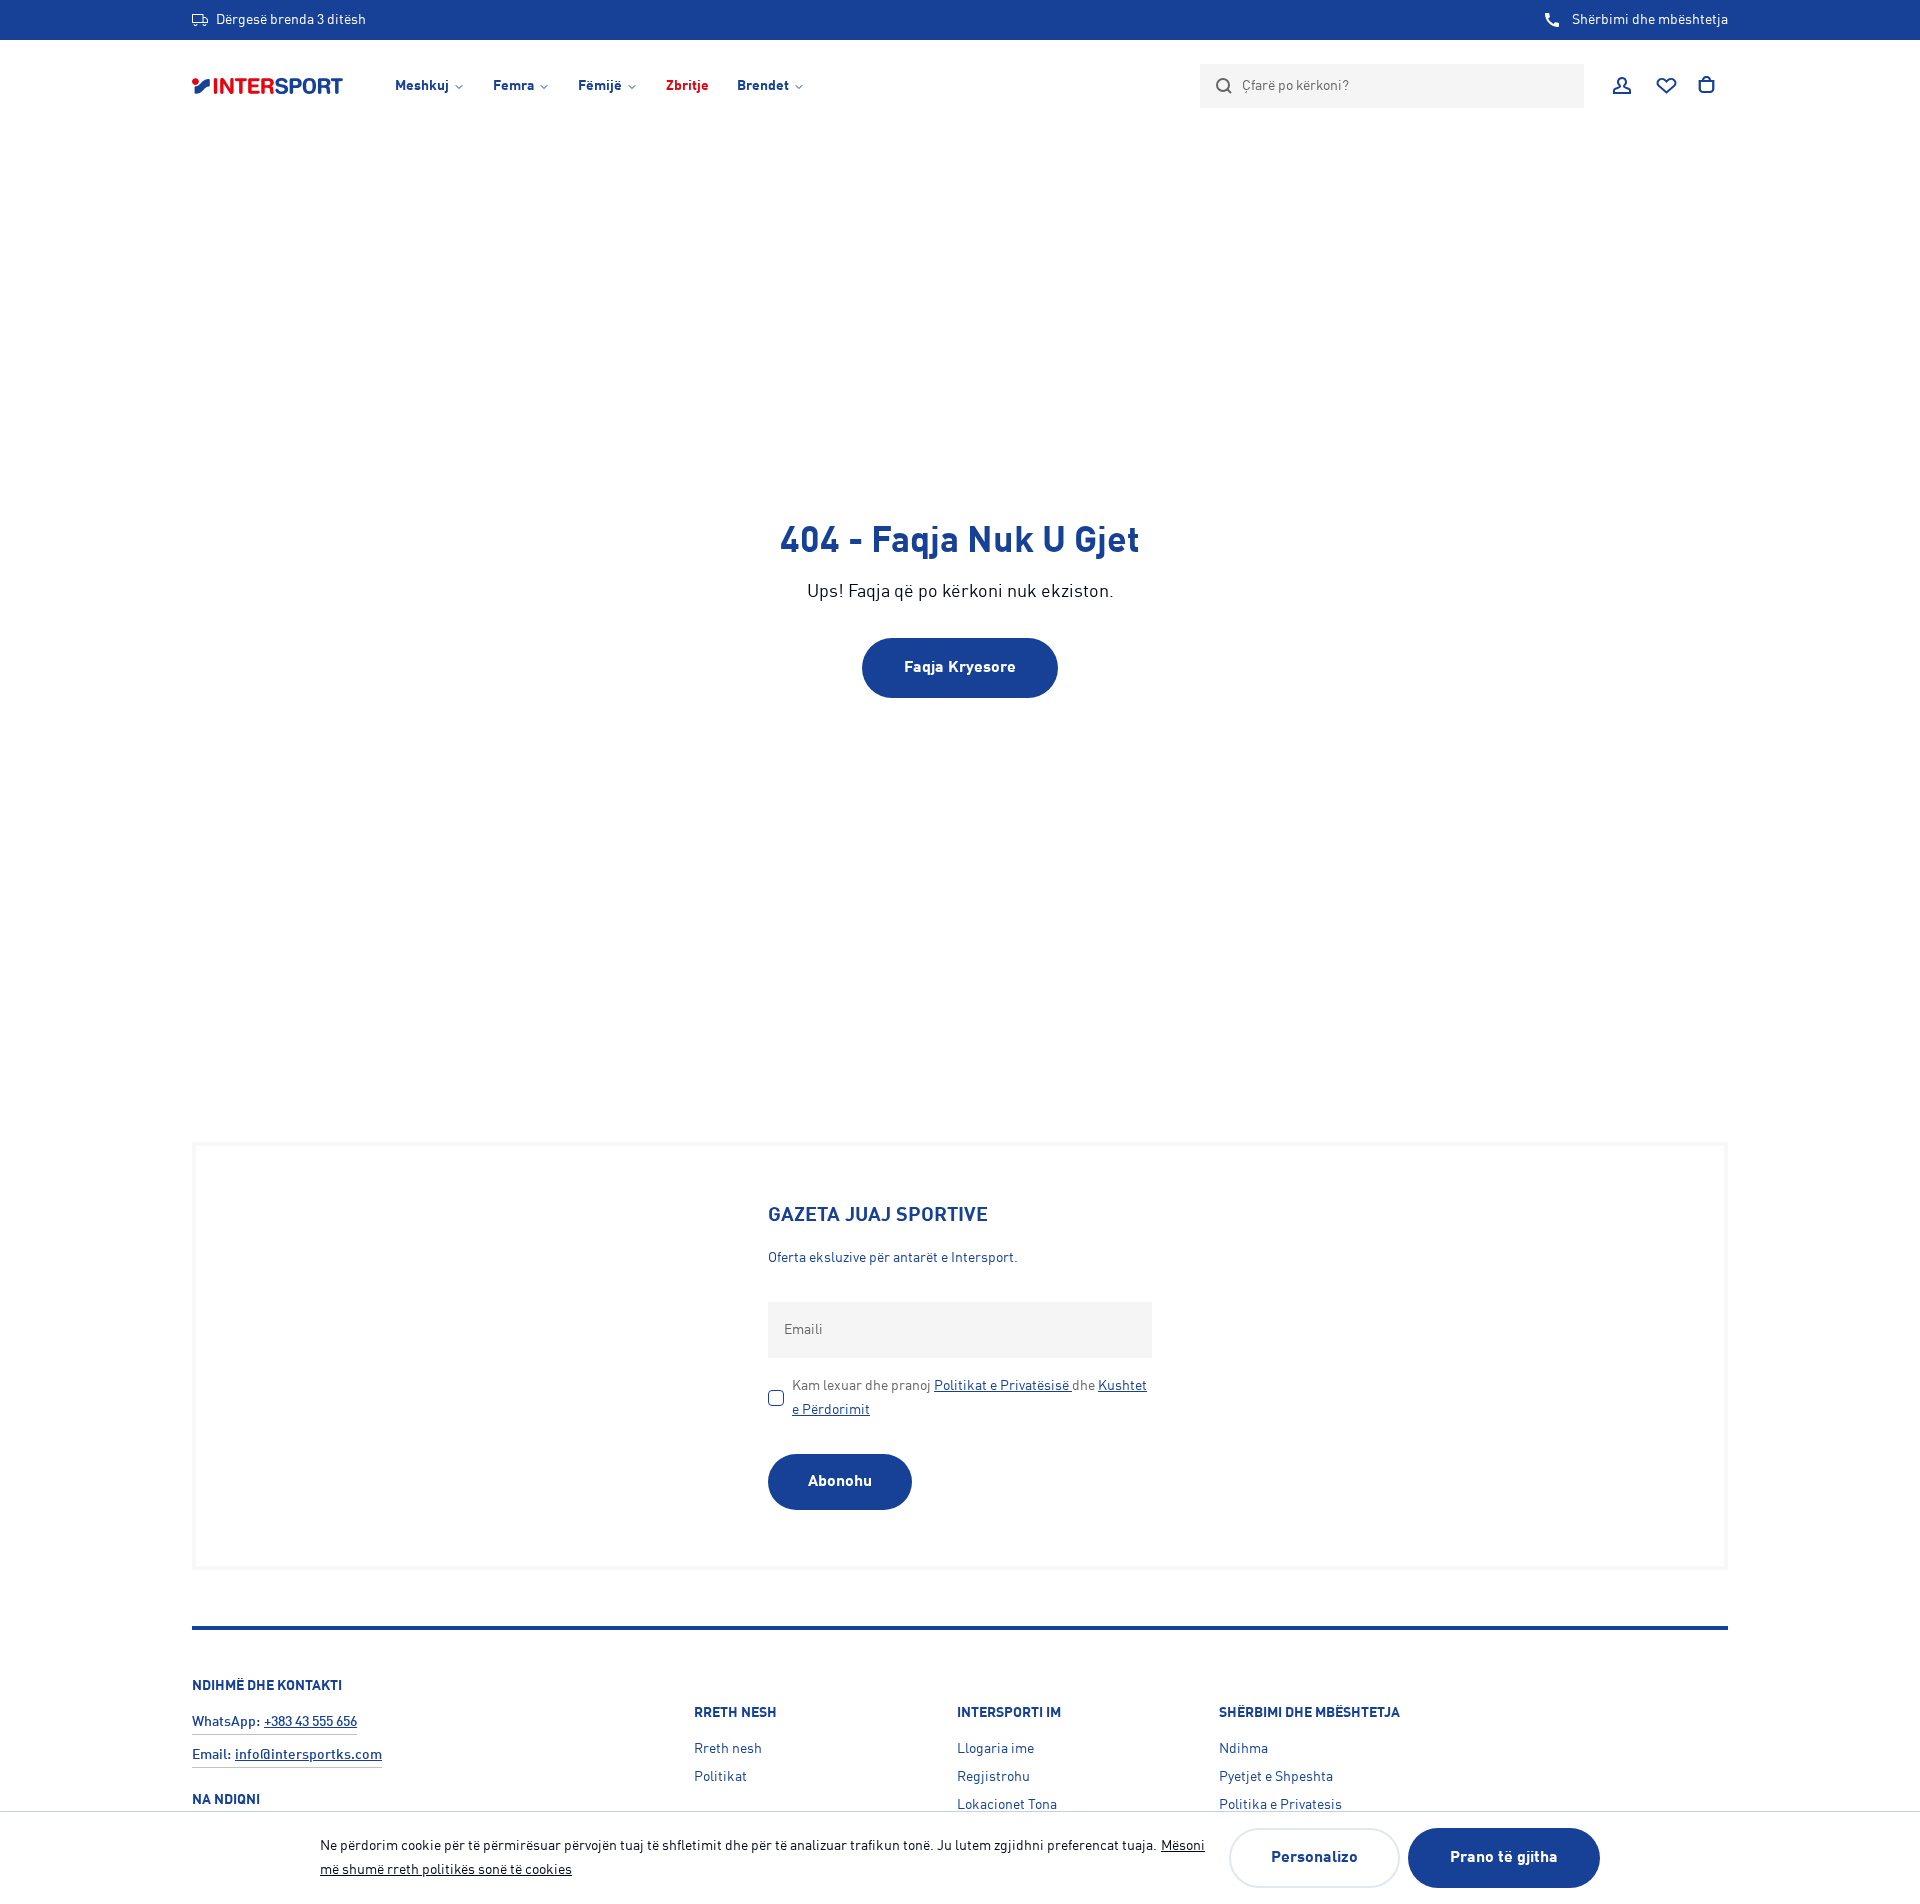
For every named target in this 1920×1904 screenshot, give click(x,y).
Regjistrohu (993, 1777)
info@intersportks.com (308, 1755)
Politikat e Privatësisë (1001, 1386)
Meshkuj (422, 86)
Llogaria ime (995, 1749)
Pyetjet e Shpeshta (1276, 1777)
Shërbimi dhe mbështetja (1650, 20)
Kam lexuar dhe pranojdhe (969, 1398)
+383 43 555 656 (310, 1722)
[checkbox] (776, 1398)
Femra (513, 86)
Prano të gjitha (1504, 1858)
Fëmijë (600, 86)
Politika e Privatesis (1280, 1805)
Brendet (763, 86)
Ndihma (1243, 1749)
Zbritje (687, 86)
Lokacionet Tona (1007, 1805)
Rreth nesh (728, 1749)
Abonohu (840, 1482)
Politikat (720, 1777)
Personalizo (1314, 1858)
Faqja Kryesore (960, 668)
